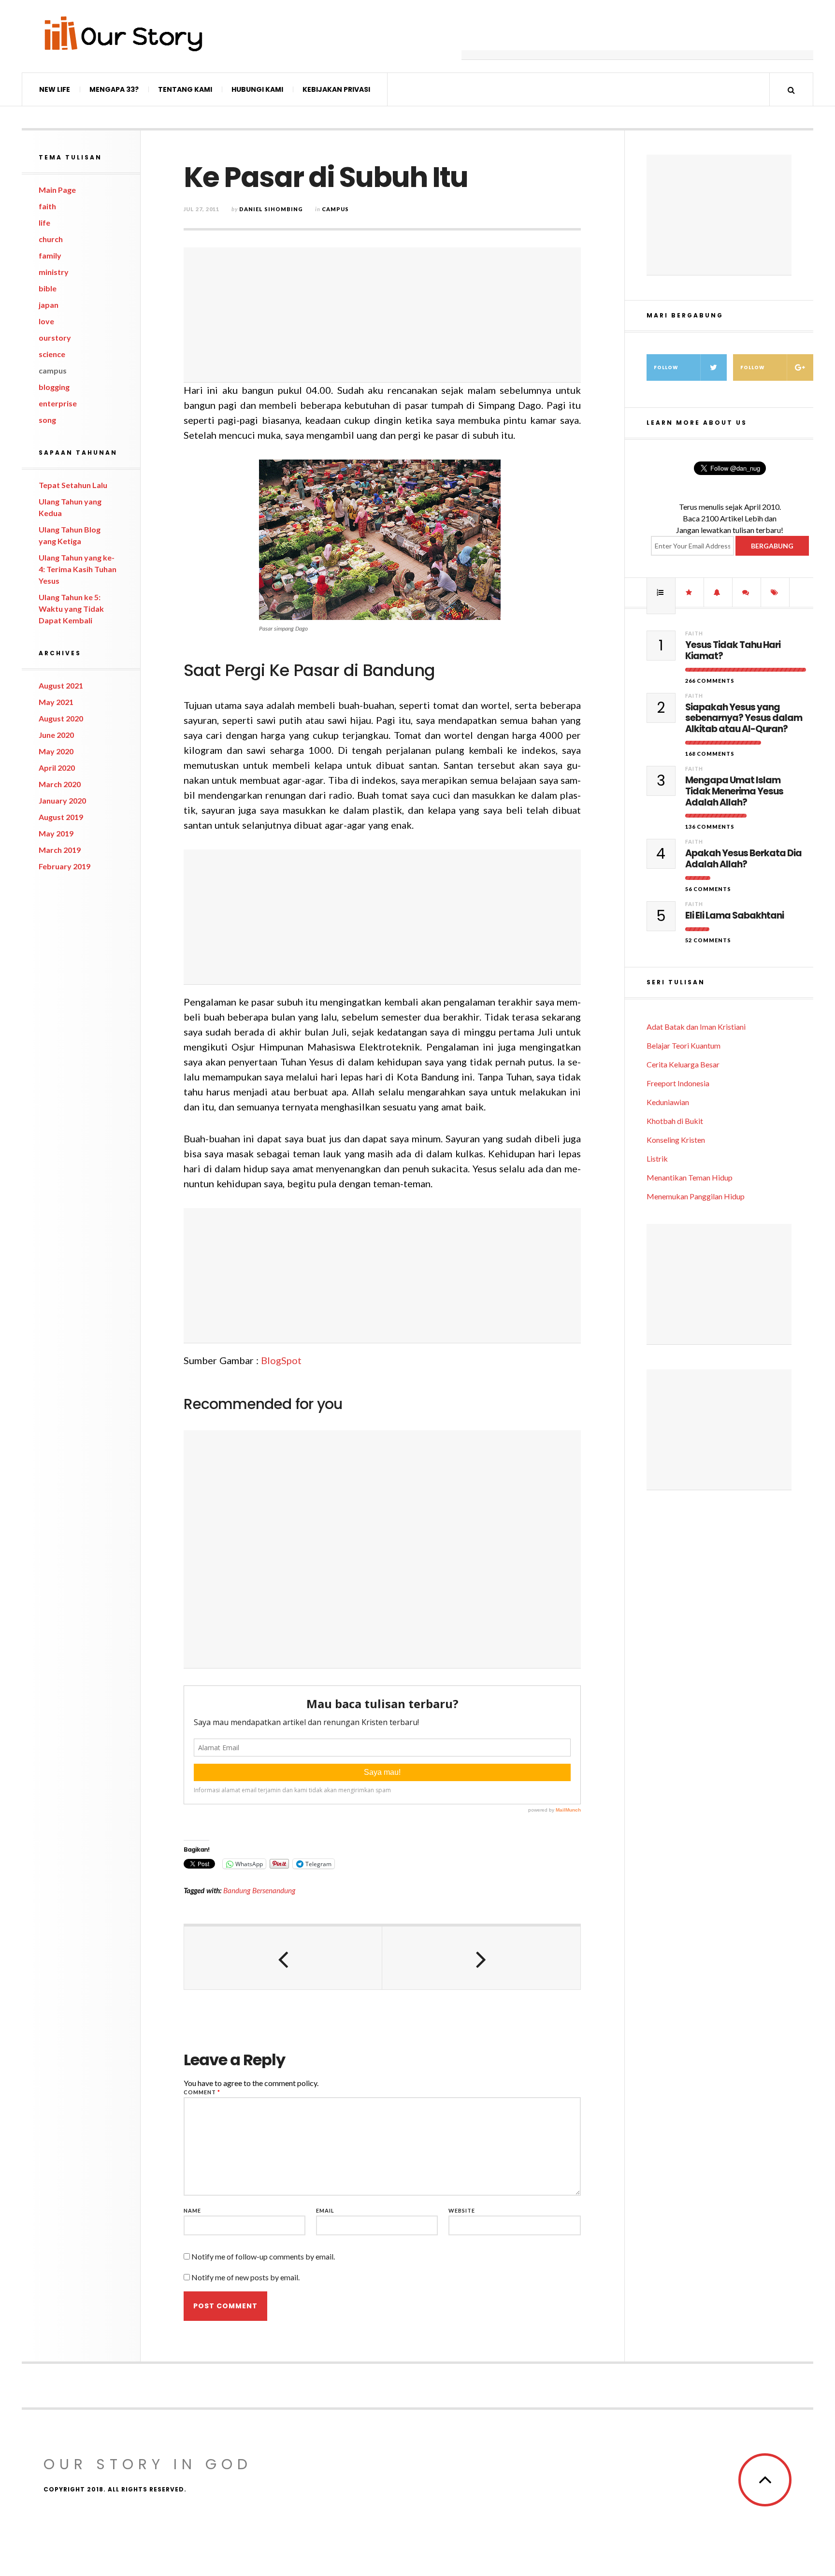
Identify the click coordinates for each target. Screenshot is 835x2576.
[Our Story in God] (123, 34)
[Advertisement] (637, 36)
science (52, 354)
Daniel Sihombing (271, 209)
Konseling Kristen (676, 1140)
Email (325, 2210)
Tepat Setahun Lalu (73, 485)
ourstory (55, 338)
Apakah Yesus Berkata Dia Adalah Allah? (743, 859)
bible (48, 288)
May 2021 (56, 702)
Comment (202, 2092)
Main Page (57, 190)
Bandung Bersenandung (259, 1890)
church (51, 239)
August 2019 (61, 817)
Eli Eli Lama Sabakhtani (734, 916)
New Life (55, 89)
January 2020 (62, 800)
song (47, 420)
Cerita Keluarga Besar (683, 1064)
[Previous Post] (283, 1958)
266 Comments (710, 681)
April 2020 (57, 768)
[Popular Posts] (661, 592)
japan (49, 305)
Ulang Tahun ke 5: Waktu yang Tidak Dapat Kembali (71, 609)
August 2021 (61, 685)
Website (462, 2210)
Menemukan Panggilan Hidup (696, 1196)
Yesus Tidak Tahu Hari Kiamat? (733, 651)
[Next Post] (481, 1958)
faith (47, 206)
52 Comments (708, 940)
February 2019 (65, 866)
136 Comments (710, 827)
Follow (666, 367)
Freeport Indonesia (678, 1083)
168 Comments (710, 754)
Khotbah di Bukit (675, 1121)
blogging (54, 387)
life (44, 223)
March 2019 (60, 850)
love (46, 321)
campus (53, 370)
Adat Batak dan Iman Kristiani (696, 1027)
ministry (54, 272)
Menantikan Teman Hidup (690, 1177)
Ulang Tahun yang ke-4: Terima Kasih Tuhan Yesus (78, 569)
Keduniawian (668, 1102)
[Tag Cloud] (775, 592)
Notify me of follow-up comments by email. (263, 2256)
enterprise (58, 403)
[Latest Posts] (718, 592)
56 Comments (708, 889)
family (50, 255)
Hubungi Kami (257, 89)
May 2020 (56, 751)
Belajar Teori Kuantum (684, 1045)
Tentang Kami (185, 89)
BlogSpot (281, 1360)
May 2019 (56, 833)
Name (192, 2210)
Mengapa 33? (114, 89)
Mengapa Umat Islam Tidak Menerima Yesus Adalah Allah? (734, 792)
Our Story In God (148, 2464)
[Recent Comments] (747, 592)
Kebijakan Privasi (336, 89)
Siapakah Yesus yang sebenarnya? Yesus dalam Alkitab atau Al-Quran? (744, 719)
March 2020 (60, 784)
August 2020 (61, 718)
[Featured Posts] (690, 592)
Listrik (657, 1158)
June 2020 (56, 735)
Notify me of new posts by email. (245, 2277)
